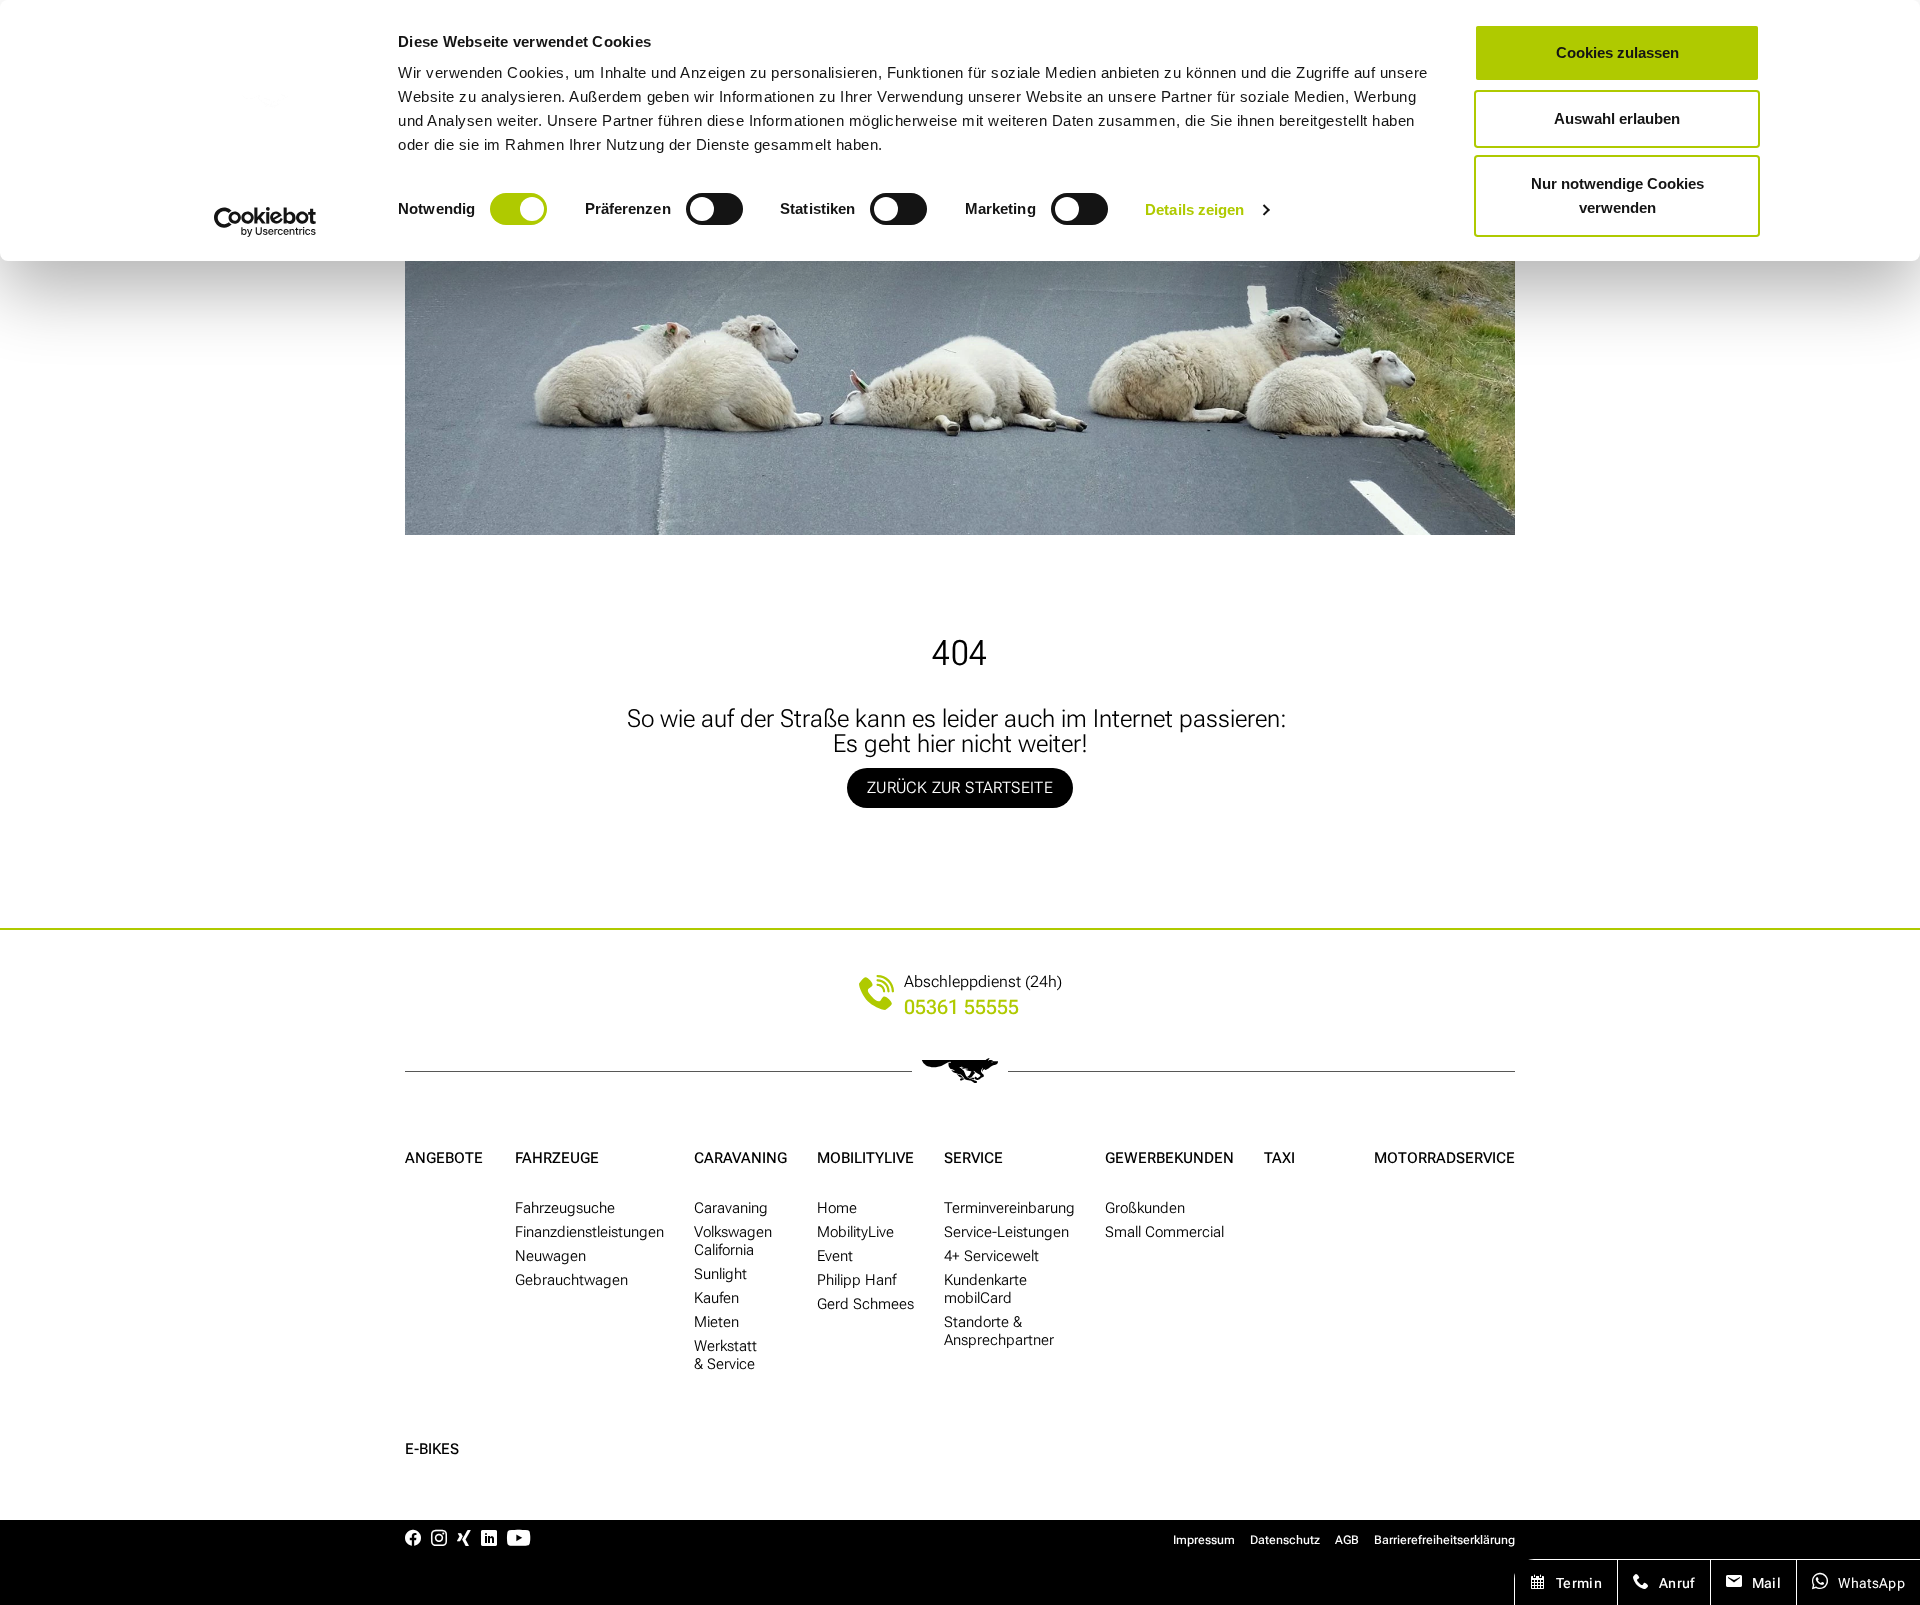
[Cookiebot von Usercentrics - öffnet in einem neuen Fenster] (265, 222)
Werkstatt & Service (725, 1355)
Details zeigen (1194, 209)
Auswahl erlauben (1617, 118)
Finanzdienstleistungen (589, 1232)
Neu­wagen (550, 1256)
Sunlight (720, 1274)
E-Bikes (432, 1449)
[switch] (714, 209)
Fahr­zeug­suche (565, 1208)
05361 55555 (961, 1007)
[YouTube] (518, 1539)
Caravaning (740, 1158)
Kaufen (716, 1298)
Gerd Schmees (865, 1304)
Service (973, 1158)
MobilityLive (865, 1158)
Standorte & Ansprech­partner (999, 1331)
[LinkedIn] (489, 1539)
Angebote (444, 1158)
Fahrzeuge (557, 1158)
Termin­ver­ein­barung (1009, 1208)
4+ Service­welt (991, 1256)
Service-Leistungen (1006, 1232)
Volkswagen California (733, 1241)
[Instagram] (439, 1539)
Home (837, 1208)
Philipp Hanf (856, 1280)
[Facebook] (413, 1539)
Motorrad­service (1444, 1158)
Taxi (1279, 1158)
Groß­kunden (1145, 1208)
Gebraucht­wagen (571, 1280)
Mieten (716, 1322)
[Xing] (464, 1539)
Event (835, 1256)
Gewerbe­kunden (1169, 1158)
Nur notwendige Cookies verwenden (1617, 195)
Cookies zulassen (1617, 52)
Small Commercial (1164, 1232)
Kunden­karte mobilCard (985, 1289)
